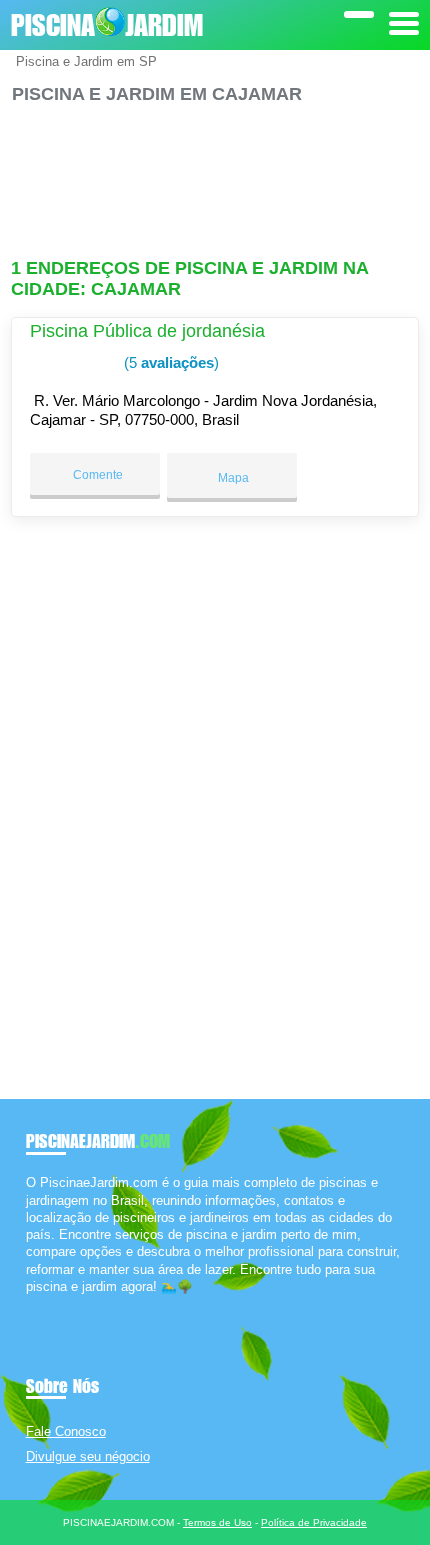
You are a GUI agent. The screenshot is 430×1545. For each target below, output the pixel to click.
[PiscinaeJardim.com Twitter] (39, 1303)
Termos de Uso (217, 1522)
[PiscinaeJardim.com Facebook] (30, 1303)
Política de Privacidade (314, 1522)
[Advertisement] (215, 172)
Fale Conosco (66, 1431)
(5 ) (169, 362)
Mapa (232, 478)
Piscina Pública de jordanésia (147, 331)
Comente (96, 475)
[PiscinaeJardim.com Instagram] (48, 1303)
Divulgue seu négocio (88, 1456)
